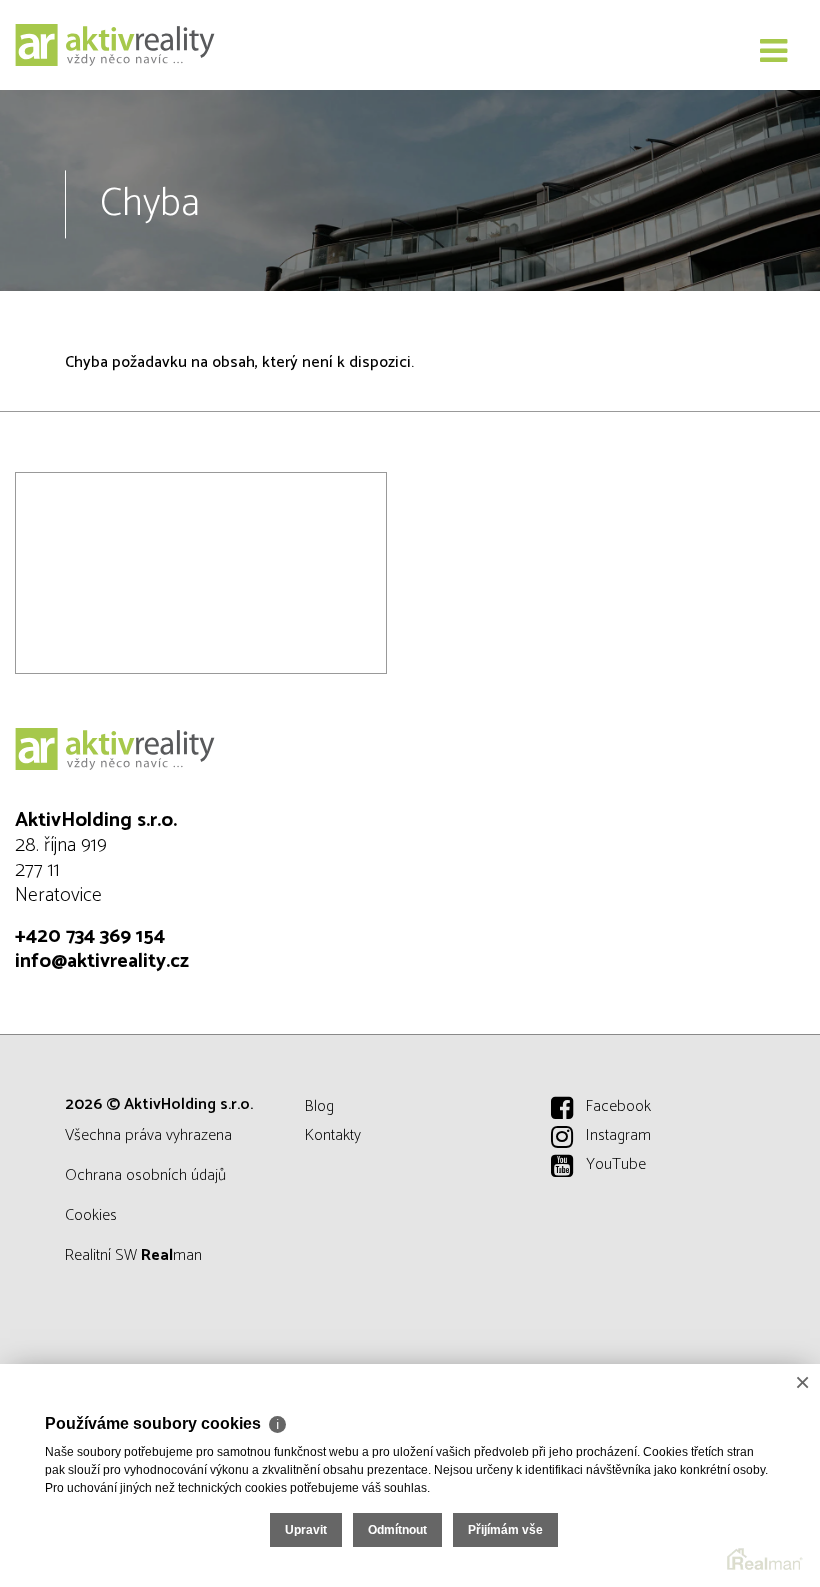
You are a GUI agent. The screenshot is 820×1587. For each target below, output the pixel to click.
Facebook (618, 1106)
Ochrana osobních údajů (145, 1175)
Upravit (306, 1530)
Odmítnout (397, 1530)
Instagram (618, 1135)
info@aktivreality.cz (102, 961)
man (171, 1255)
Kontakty (333, 1135)
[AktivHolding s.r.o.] (115, 45)
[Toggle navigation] (773, 52)
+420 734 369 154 (90, 936)
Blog (319, 1106)
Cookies (91, 1215)
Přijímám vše (505, 1530)
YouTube (616, 1164)
